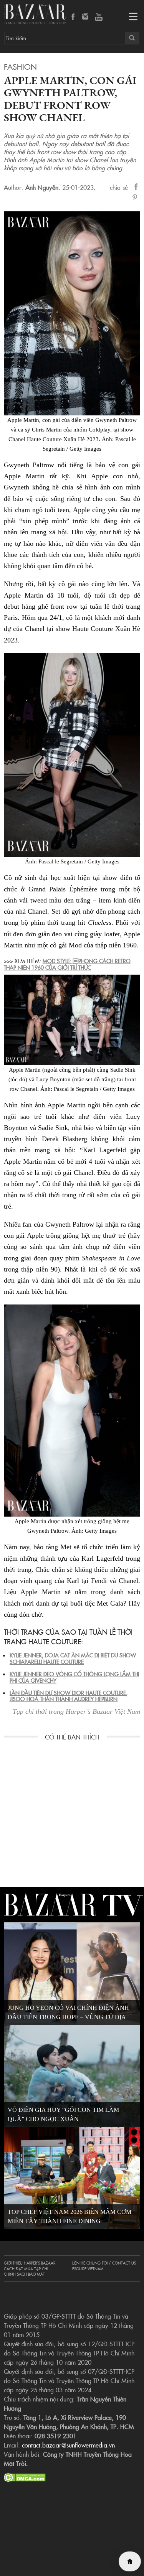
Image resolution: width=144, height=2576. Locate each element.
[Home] (130, 2561)
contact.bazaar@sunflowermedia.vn (68, 2445)
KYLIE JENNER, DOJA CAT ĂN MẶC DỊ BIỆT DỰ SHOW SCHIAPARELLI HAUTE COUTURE (73, 1658)
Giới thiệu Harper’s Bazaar (30, 2263)
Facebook (73, 17)
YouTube (99, 17)
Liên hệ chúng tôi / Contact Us (104, 2263)
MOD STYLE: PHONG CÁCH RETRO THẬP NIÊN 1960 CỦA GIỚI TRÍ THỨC (67, 964)
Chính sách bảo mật (24, 2274)
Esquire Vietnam (88, 2269)
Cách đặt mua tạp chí (26, 2269)
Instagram (86, 17)
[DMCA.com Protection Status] (25, 2476)
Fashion (20, 66)
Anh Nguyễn (42, 187)
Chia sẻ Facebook (136, 188)
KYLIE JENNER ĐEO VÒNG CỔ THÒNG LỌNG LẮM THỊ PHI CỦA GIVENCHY (74, 1677)
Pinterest (136, 198)
